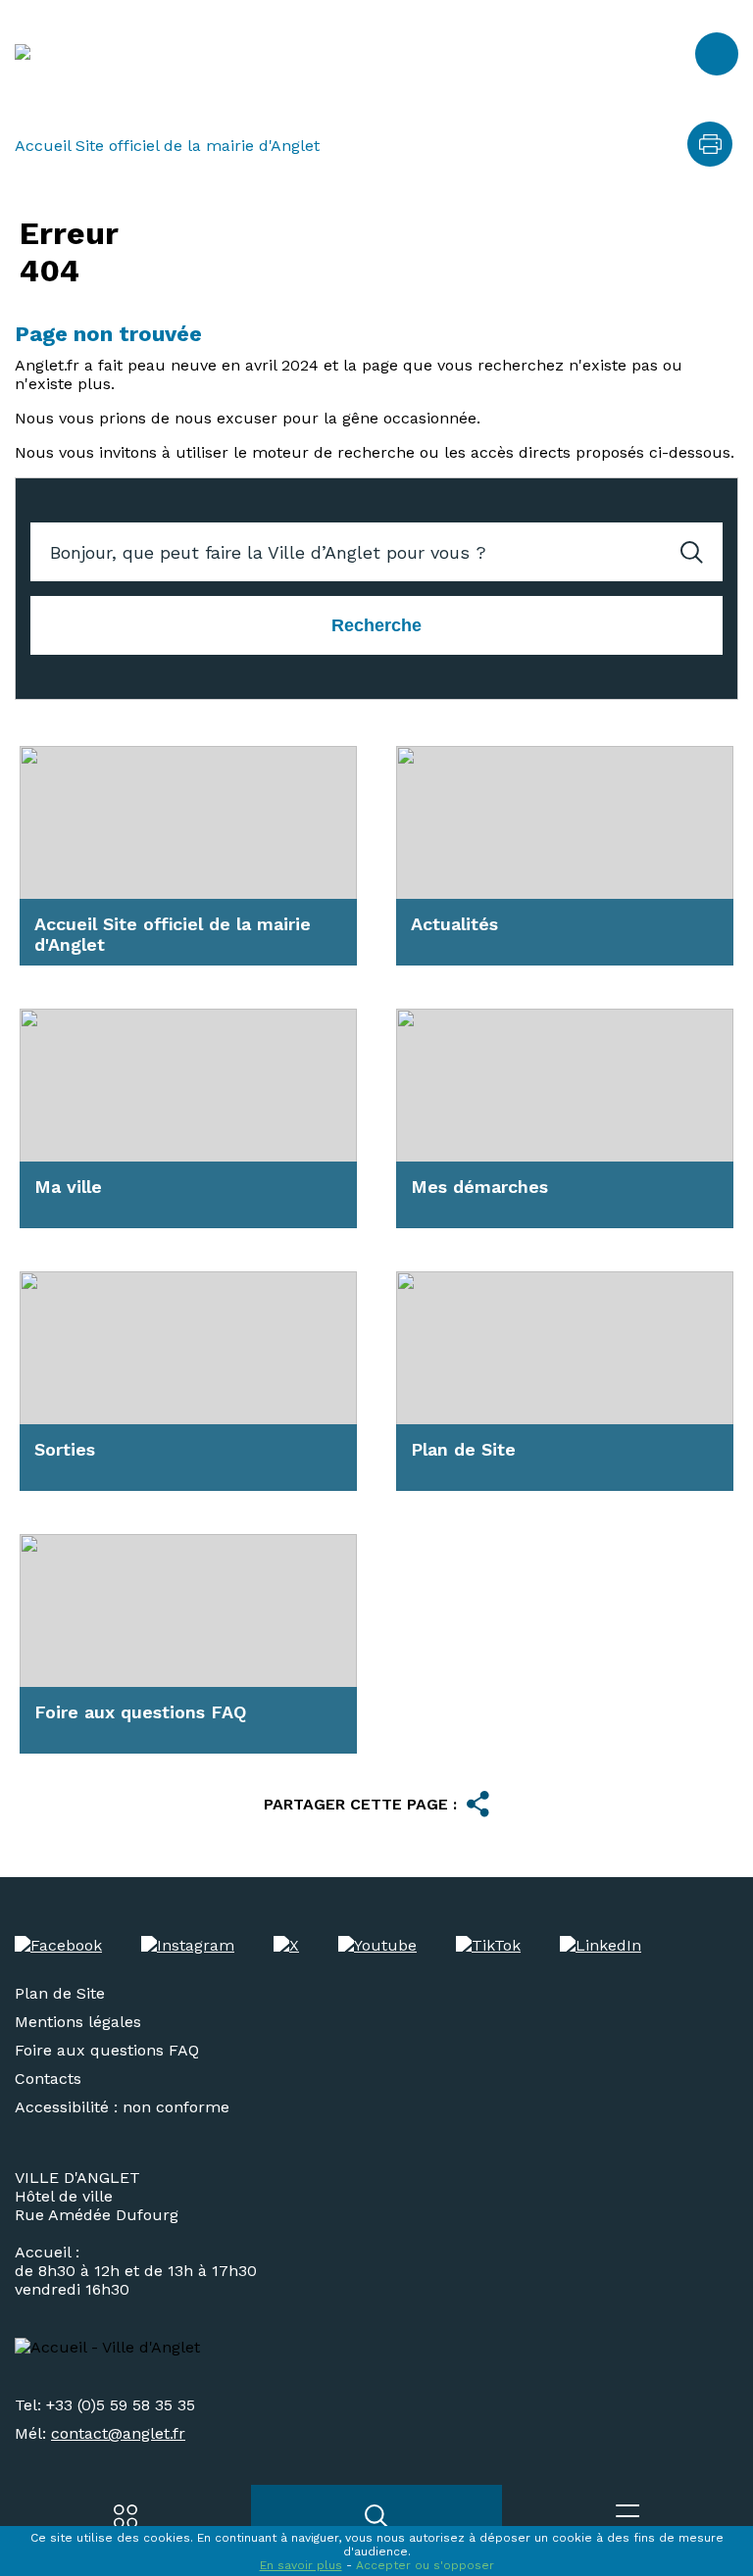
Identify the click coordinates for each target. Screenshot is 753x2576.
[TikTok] (488, 1945)
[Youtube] (377, 1945)
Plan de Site (60, 1993)
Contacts (48, 2079)
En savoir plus (301, 2565)
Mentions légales (78, 2022)
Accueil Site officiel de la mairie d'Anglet (167, 146)
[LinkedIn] (601, 1945)
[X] (286, 1945)
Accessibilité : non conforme (122, 2107)
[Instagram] (188, 1945)
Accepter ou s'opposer (425, 2565)
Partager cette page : (360, 1804)
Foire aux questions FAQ (107, 2050)
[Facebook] (58, 1945)
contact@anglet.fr (118, 2433)
